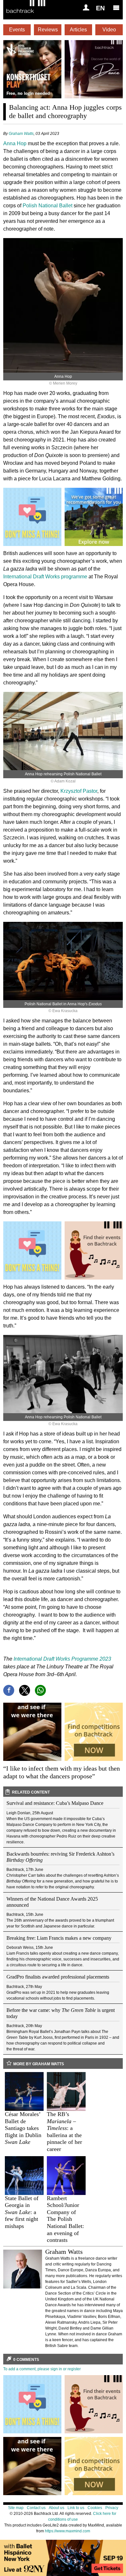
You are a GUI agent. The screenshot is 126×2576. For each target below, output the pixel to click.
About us (57, 2508)
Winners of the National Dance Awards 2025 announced (52, 1902)
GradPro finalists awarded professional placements (58, 1977)
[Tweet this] (25, 1690)
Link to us (76, 2508)
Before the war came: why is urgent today (61, 2013)
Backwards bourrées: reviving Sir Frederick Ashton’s (60, 1857)
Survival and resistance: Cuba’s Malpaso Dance (55, 1803)
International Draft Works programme (45, 577)
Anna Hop (15, 143)
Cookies (95, 2508)
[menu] (116, 7)
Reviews (48, 30)
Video (109, 30)
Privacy (112, 2508)
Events (17, 30)
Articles (78, 30)
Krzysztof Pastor (79, 791)
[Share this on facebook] (9, 1690)
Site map (16, 2508)
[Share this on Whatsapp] (40, 1690)
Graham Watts (21, 134)
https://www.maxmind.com (68, 2531)
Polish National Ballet (47, 206)
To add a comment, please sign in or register (42, 2369)
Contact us (36, 2508)
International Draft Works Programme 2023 (62, 1659)
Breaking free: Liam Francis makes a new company (59, 1938)
